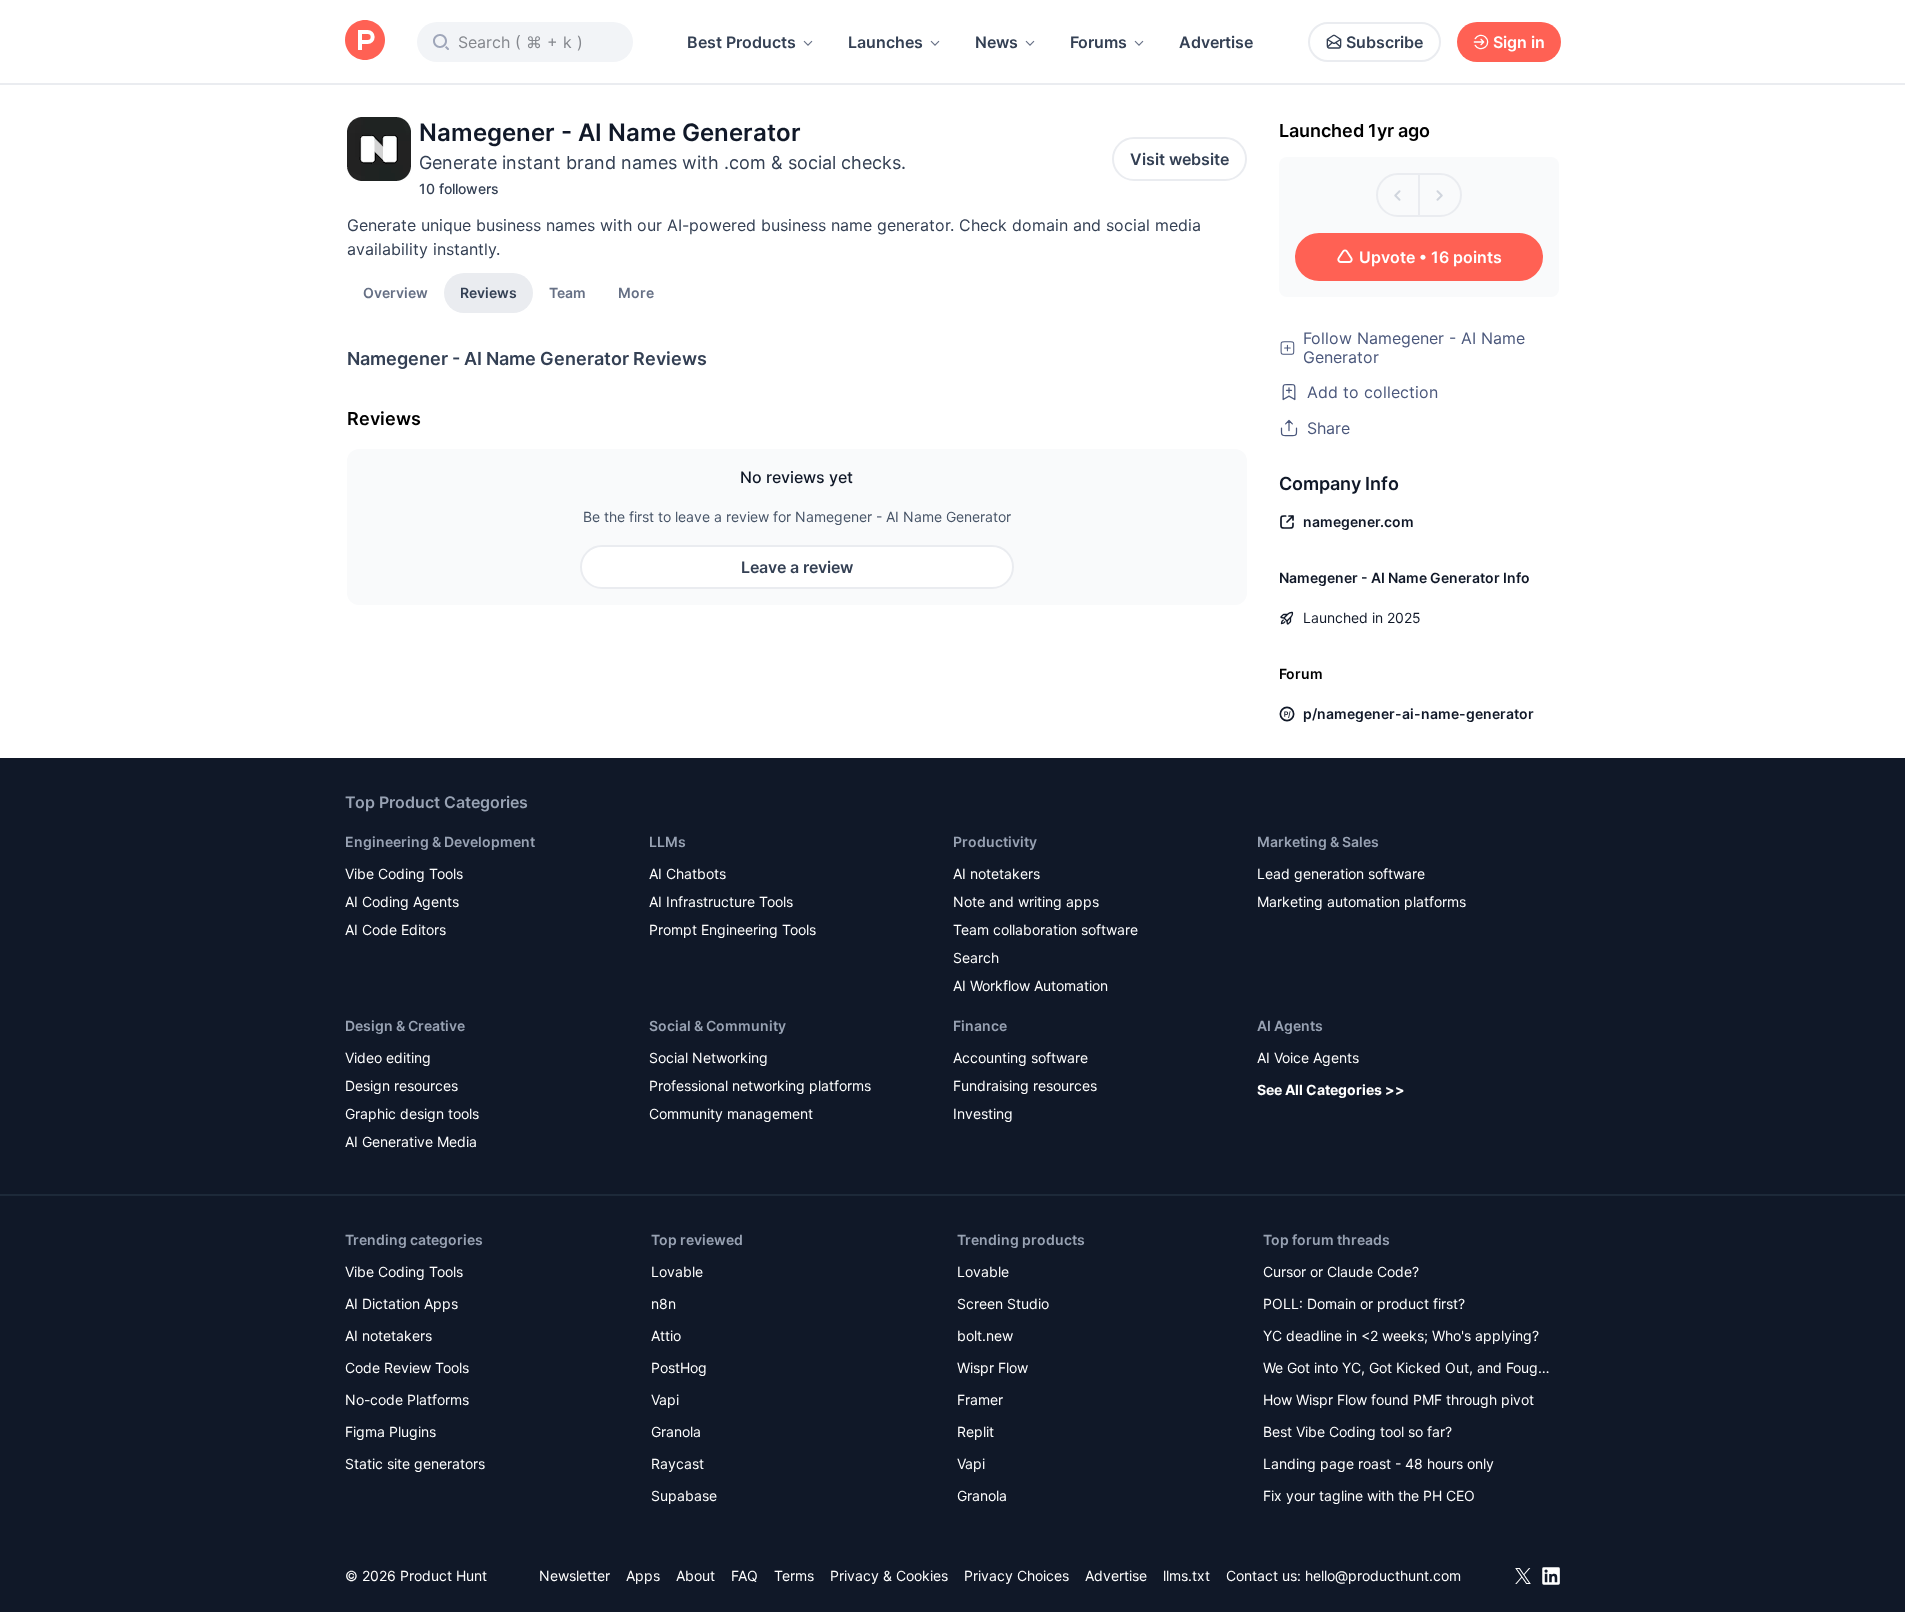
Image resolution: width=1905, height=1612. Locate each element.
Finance (980, 1025)
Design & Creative (405, 1025)
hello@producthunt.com (1383, 1575)
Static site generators (415, 1463)
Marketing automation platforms (1361, 901)
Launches (885, 42)
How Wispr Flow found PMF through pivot (1398, 1399)
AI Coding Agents (402, 901)
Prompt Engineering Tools (732, 929)
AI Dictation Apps (401, 1303)
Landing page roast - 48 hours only (1378, 1463)
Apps (643, 1575)
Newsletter (574, 1575)
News (996, 42)
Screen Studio (1003, 1303)
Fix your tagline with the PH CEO (1369, 1495)
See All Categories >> (1331, 1089)
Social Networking (708, 1057)
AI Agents (1290, 1025)
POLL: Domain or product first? (1364, 1303)
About (695, 1575)
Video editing (388, 1057)
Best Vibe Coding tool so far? (1357, 1431)
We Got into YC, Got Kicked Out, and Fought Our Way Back (1407, 1369)
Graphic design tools (412, 1113)
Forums (1098, 42)
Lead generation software (1341, 873)
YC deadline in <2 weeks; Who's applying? (1401, 1335)
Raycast (677, 1463)
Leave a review (797, 567)
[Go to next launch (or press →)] (1440, 195)
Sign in (1519, 42)
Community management (731, 1113)
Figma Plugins (390, 1431)
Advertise (1216, 42)
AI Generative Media (411, 1141)
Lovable (677, 1271)
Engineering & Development (440, 841)
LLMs (667, 841)
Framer (980, 1399)
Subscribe (1384, 42)
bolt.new (985, 1335)
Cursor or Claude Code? (1341, 1271)
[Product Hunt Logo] (365, 41)
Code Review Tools (407, 1367)
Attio (666, 1335)
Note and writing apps (1026, 901)
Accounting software (1020, 1057)
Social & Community (717, 1025)
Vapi (665, 1399)
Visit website (1179, 159)
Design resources (401, 1085)
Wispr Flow (992, 1367)
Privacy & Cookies (889, 1575)
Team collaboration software (1045, 929)
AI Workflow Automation (1030, 985)
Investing (983, 1113)
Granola (676, 1431)
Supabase (684, 1495)
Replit (975, 1431)
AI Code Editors (395, 929)
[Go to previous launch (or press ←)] (1398, 195)
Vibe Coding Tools (404, 873)
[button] (636, 292)
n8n (663, 1303)
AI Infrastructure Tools (721, 901)
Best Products (741, 42)
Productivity (995, 841)
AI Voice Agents (1308, 1057)
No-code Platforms (407, 1399)
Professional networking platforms (760, 1085)
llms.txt (1186, 1575)
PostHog (679, 1367)
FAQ (744, 1575)
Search (976, 957)
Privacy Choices (1016, 1575)
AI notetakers (996, 873)
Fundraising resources (1025, 1085)
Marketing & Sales (1318, 841)
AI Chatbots (687, 873)
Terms (794, 1575)
